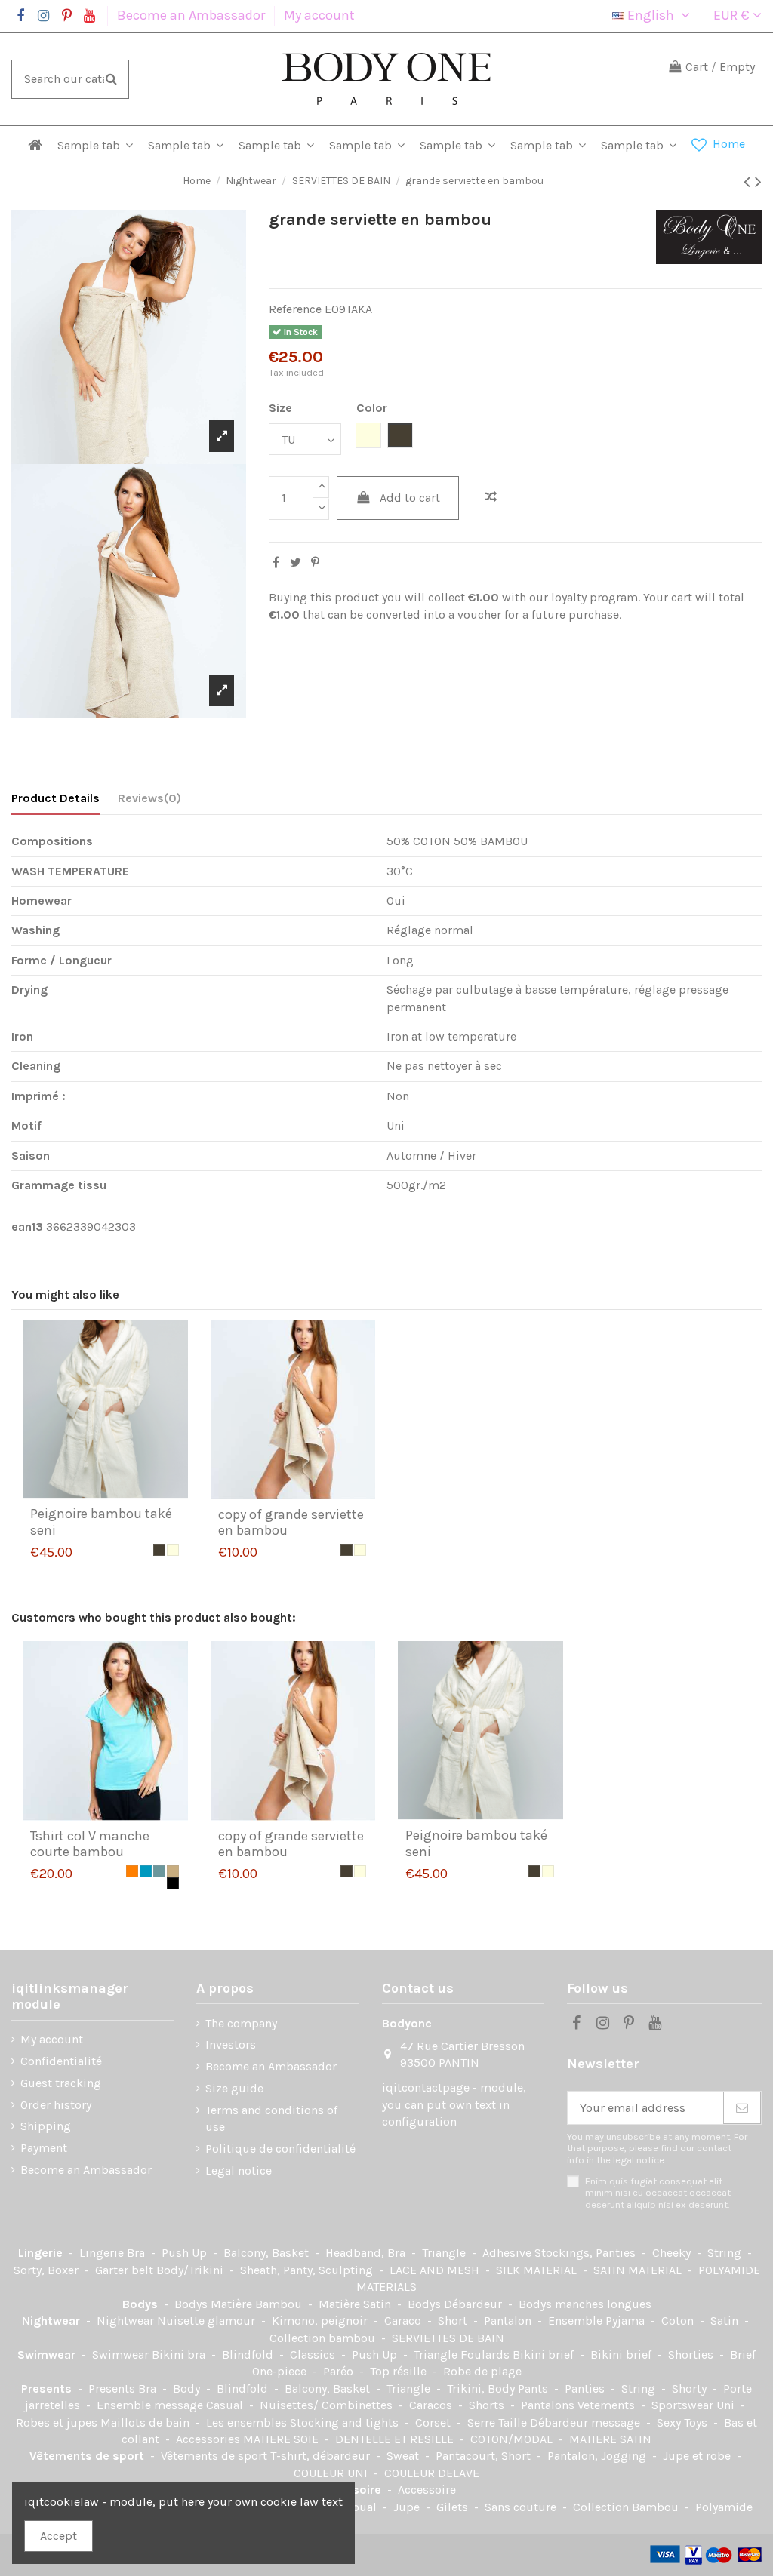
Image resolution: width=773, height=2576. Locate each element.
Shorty (691, 2388)
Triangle (445, 2253)
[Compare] (93, 1492)
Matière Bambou (258, 2304)
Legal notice (239, 2170)
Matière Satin (356, 2304)
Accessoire (427, 2490)
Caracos (432, 2405)
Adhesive (508, 2253)
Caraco (404, 2321)
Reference (295, 309)
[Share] (276, 563)
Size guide (234, 2088)
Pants (534, 2388)
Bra (137, 2253)
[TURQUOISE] (159, 1871)
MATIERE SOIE (282, 2439)
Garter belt (126, 2270)
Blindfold (249, 2355)
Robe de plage (482, 2371)
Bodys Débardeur (456, 2304)
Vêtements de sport (88, 2456)
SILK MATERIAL (538, 2270)
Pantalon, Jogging (598, 2456)
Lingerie (42, 2253)
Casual (226, 2405)
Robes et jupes (58, 2422)
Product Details (55, 798)
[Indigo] (146, 1871)
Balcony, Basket (268, 2253)
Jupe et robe (698, 2456)
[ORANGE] (132, 1871)
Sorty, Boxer (48, 2270)
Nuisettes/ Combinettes (328, 2405)
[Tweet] (296, 563)
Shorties (692, 2355)
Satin (726, 2321)
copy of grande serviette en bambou (291, 1523)
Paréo (340, 2371)
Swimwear (48, 2355)
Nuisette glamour (208, 2321)
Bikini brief (545, 2355)
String (726, 2253)
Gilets (454, 2507)
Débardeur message (587, 2422)
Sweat (404, 2456)
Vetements (608, 2405)
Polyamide (724, 2507)
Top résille (400, 2371)
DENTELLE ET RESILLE (396, 2439)
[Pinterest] (315, 563)
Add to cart (410, 498)
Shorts (488, 2405)
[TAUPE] (159, 1550)
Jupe (408, 2507)
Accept (59, 2536)
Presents (48, 2388)
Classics (314, 2355)
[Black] (173, 1883)
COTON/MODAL (513, 2439)
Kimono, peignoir (321, 2321)
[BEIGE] (173, 1871)
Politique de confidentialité (280, 2149)
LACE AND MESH (436, 2270)
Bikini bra (180, 2355)
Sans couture (522, 2507)
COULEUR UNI (332, 2473)
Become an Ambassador (192, 15)
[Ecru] (173, 1550)
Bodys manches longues (585, 2304)
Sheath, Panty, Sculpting (308, 2270)
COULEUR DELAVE (432, 2473)
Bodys (142, 2304)
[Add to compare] (491, 497)
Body (188, 2388)
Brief (743, 2355)
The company (241, 2023)
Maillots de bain (146, 2422)
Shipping (46, 2126)
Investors (231, 2044)
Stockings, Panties (587, 2253)
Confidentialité (61, 2061)
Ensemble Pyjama (598, 2321)
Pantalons (549, 2405)
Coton (679, 2321)
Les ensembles (248, 2422)
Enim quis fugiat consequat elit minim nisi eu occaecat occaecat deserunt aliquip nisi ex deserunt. (658, 2193)
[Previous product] (749, 182)
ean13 (27, 1227)
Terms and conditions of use (271, 2118)
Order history (56, 2105)
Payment (44, 2148)
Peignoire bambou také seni (101, 1522)
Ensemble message (151, 2405)
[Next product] (758, 182)
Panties (586, 2388)
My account (319, 15)
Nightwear (52, 2321)
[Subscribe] (742, 2108)
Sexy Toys (684, 2422)
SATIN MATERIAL (639, 2270)
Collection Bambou (627, 2507)
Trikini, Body (482, 2388)
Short (454, 2321)
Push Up (186, 2253)
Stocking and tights (346, 2422)
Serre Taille (499, 2422)
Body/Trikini (191, 2270)
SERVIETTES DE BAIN (448, 2338)
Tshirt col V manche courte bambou (90, 1844)
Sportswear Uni (694, 2405)
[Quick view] (117, 1492)
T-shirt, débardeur (322, 2456)
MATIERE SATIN (610, 2439)
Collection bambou (324, 2338)
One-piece (281, 2371)
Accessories (209, 2439)
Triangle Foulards (463, 2355)
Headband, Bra (367, 2253)
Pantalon (509, 2321)
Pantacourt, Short (485, 2456)
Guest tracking (61, 2083)
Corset (434, 2422)
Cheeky (673, 2253)
